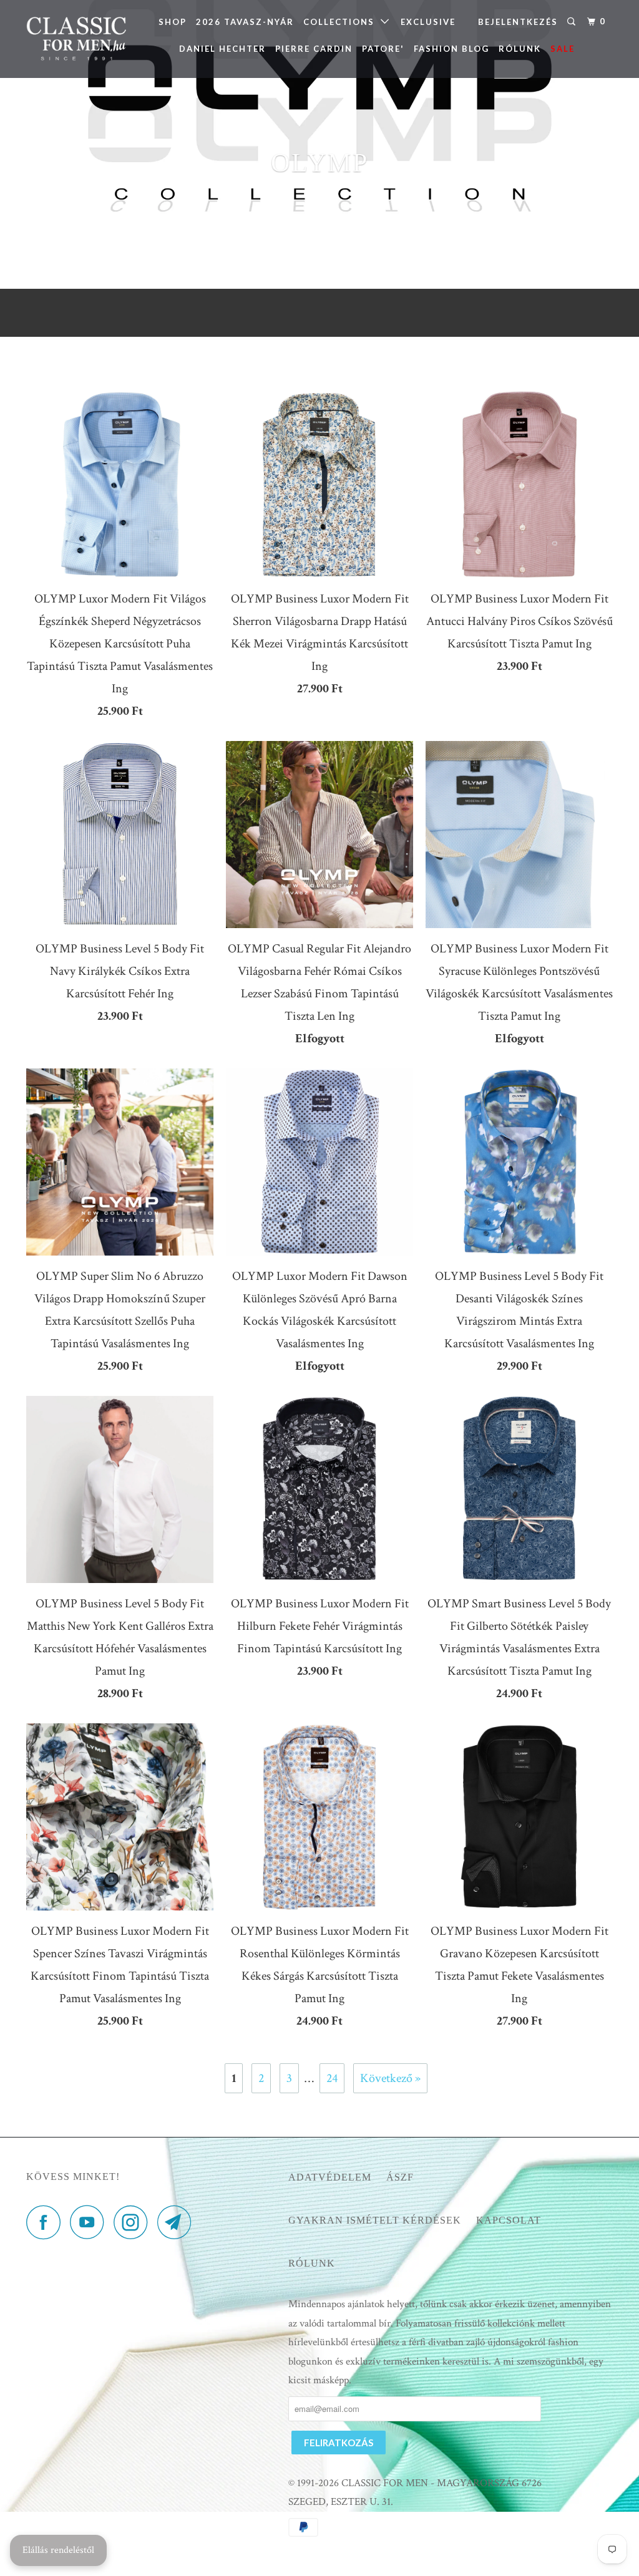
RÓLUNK (520, 49)
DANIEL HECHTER (222, 49)
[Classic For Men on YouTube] (90, 2222)
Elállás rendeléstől (58, 2550)
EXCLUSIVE (428, 22)
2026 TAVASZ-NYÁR (245, 22)
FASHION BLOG (451, 49)
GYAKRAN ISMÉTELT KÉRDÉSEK (375, 2220)
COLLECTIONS (342, 22)
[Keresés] (573, 22)
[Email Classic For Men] (178, 2222)
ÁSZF (400, 2177)
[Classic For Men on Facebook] (47, 2222)
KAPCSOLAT (509, 2220)
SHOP (173, 22)
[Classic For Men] (76, 39)
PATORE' (383, 49)
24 (332, 2078)
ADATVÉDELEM (330, 2177)
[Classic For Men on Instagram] (134, 2222)
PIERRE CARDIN (314, 49)
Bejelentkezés (518, 22)
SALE (563, 49)
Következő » (390, 2078)
